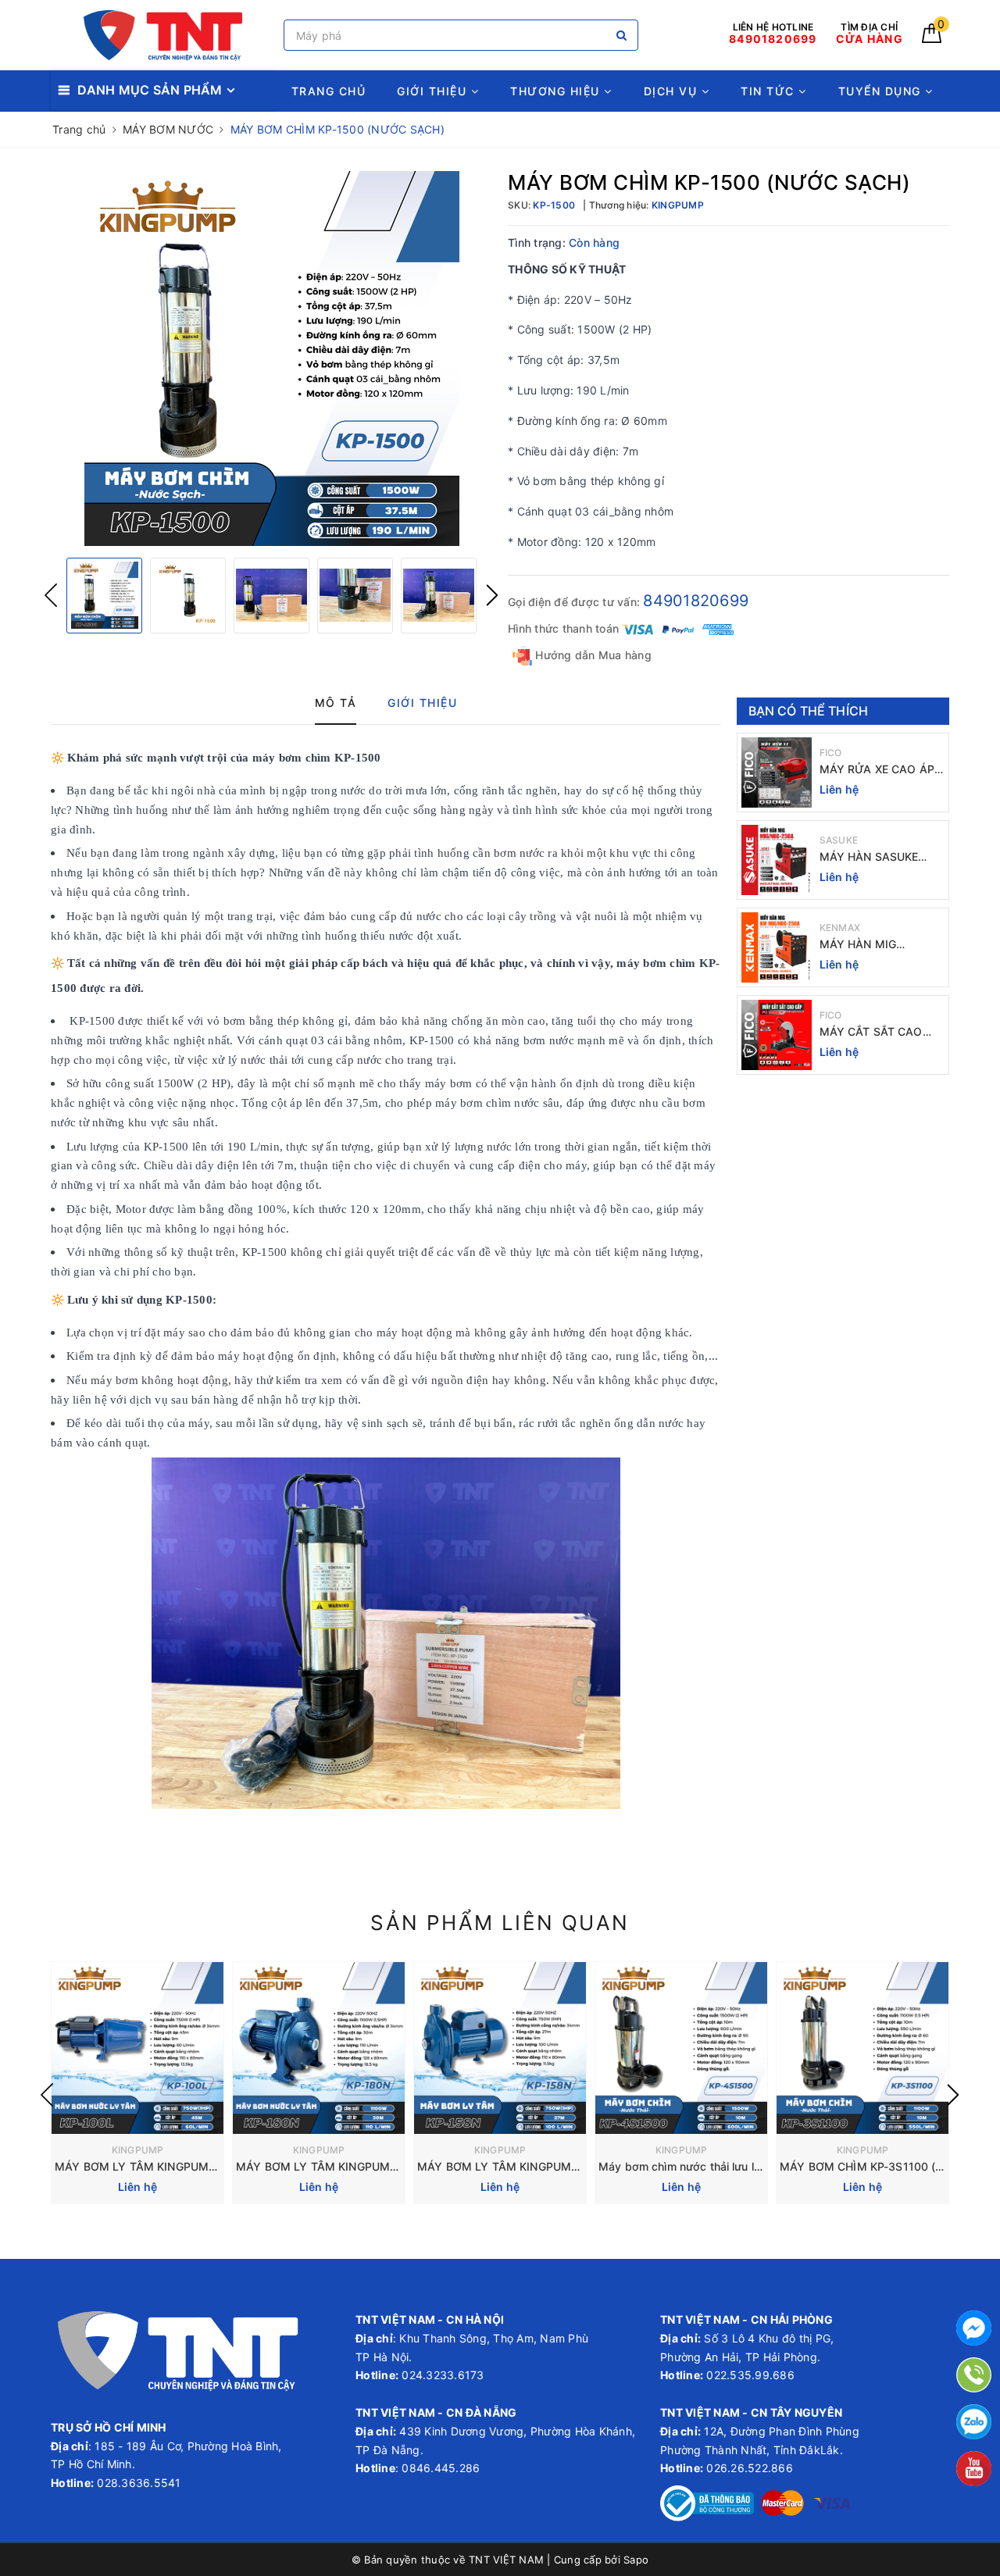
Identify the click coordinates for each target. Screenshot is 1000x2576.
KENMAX (840, 928)
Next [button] (492, 595)
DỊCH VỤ (673, 91)
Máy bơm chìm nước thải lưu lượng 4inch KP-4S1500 (737, 2166)
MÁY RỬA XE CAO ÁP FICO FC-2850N (877, 770)
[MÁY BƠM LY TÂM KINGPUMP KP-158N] (500, 2048)
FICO (831, 753)
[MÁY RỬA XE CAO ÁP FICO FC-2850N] (777, 772)
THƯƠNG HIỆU (557, 91)
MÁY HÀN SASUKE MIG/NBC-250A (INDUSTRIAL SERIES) (877, 857)
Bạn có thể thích (809, 711)
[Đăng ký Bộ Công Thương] (707, 2502)
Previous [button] (51, 595)
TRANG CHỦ (329, 91)
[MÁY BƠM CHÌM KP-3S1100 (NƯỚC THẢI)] (862, 2048)
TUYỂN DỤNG (882, 91)
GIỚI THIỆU (434, 91)
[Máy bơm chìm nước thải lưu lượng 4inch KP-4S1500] (681, 2048)
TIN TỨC (770, 91)
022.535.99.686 (750, 2375)
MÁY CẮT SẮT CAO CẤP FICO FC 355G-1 (876, 1032)
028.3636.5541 (139, 2483)
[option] (271, 359)
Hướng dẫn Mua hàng (592, 655)
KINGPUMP (138, 2150)
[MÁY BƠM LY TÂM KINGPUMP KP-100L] (137, 2048)
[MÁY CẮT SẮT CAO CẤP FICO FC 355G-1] (777, 1035)
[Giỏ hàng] (932, 39)
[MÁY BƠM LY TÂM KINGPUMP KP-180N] (319, 2048)
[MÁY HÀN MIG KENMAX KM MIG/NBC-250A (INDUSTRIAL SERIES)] (777, 947)
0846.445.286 (439, 2468)
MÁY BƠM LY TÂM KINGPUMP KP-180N (341, 2166)
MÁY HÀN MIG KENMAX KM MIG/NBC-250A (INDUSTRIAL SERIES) (882, 945)
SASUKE (839, 840)
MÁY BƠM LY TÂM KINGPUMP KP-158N (522, 2166)
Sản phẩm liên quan (500, 1923)
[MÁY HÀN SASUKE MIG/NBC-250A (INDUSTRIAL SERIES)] (777, 860)
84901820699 (696, 601)
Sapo (636, 2560)
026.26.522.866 (750, 2468)
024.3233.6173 (441, 2375)
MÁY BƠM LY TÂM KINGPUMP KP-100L (159, 2166)
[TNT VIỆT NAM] (163, 36)
